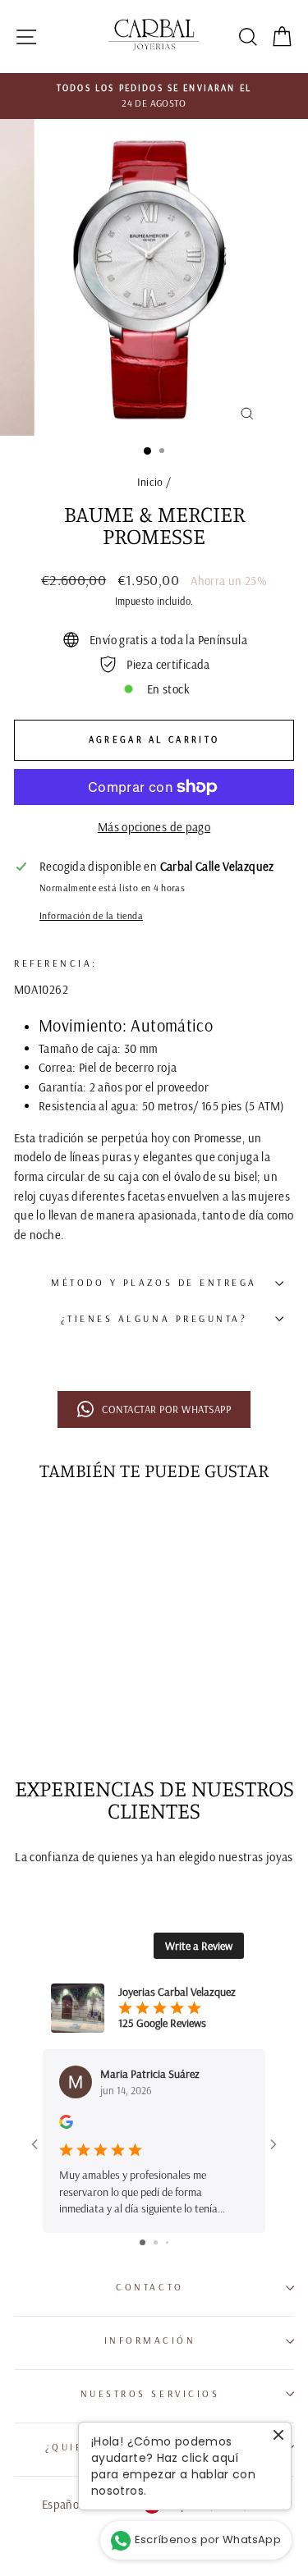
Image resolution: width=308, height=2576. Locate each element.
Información (150, 2340)
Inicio (150, 481)
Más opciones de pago (154, 827)
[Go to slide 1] (143, 2242)
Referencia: (58, 963)
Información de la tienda (91, 915)
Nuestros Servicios (150, 2393)
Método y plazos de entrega (154, 1282)
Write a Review (199, 1946)
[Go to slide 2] (156, 2242)
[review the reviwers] (66, 2125)
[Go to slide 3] (167, 2242)
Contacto (149, 2287)
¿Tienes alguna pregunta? (154, 1318)
